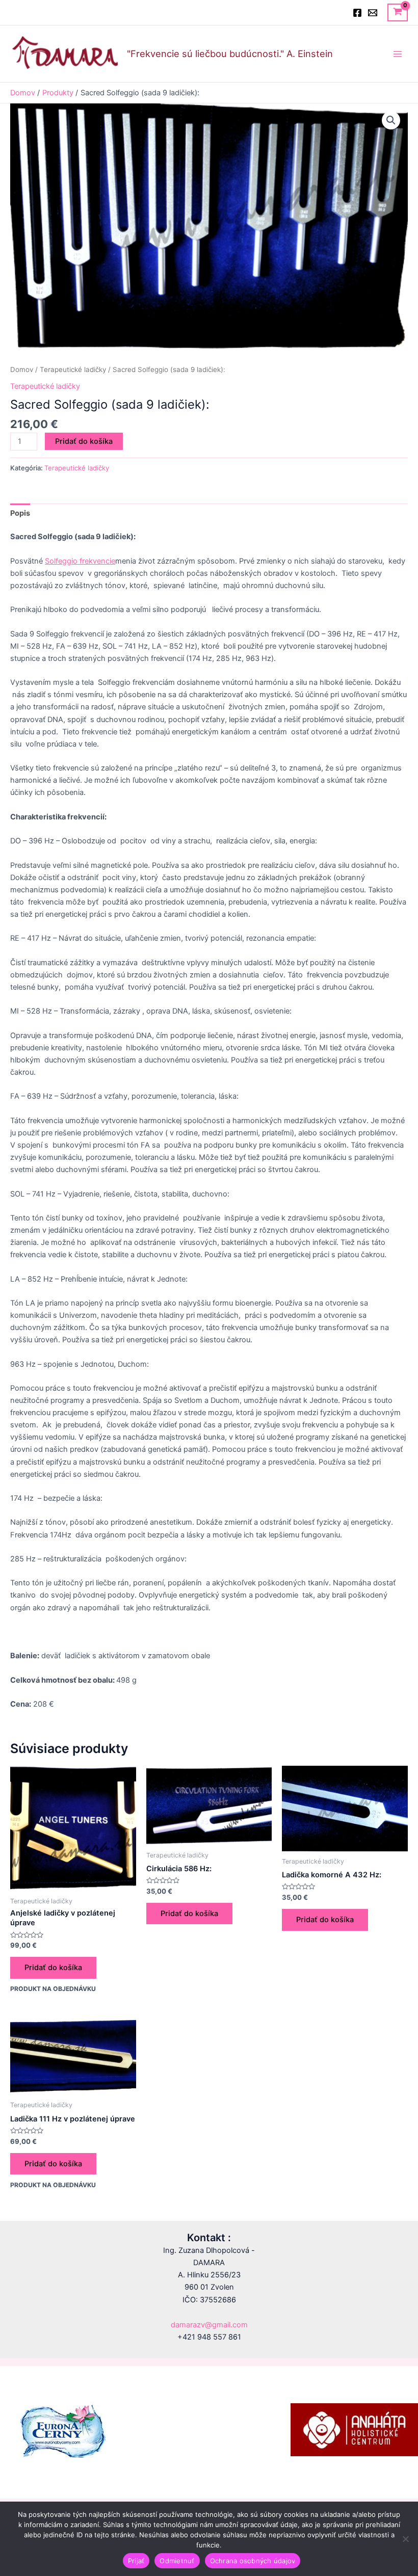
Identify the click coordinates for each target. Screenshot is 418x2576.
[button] (391, 120)
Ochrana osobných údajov (253, 2561)
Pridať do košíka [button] (53, 1968)
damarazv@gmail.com (209, 2325)
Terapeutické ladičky (73, 369)
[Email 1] (373, 13)
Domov (22, 369)
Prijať (136, 2561)
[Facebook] (357, 13)
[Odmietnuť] (405, 2539)
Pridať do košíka (84, 441)
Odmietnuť (177, 2561)
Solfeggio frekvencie (80, 561)
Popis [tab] (20, 513)
